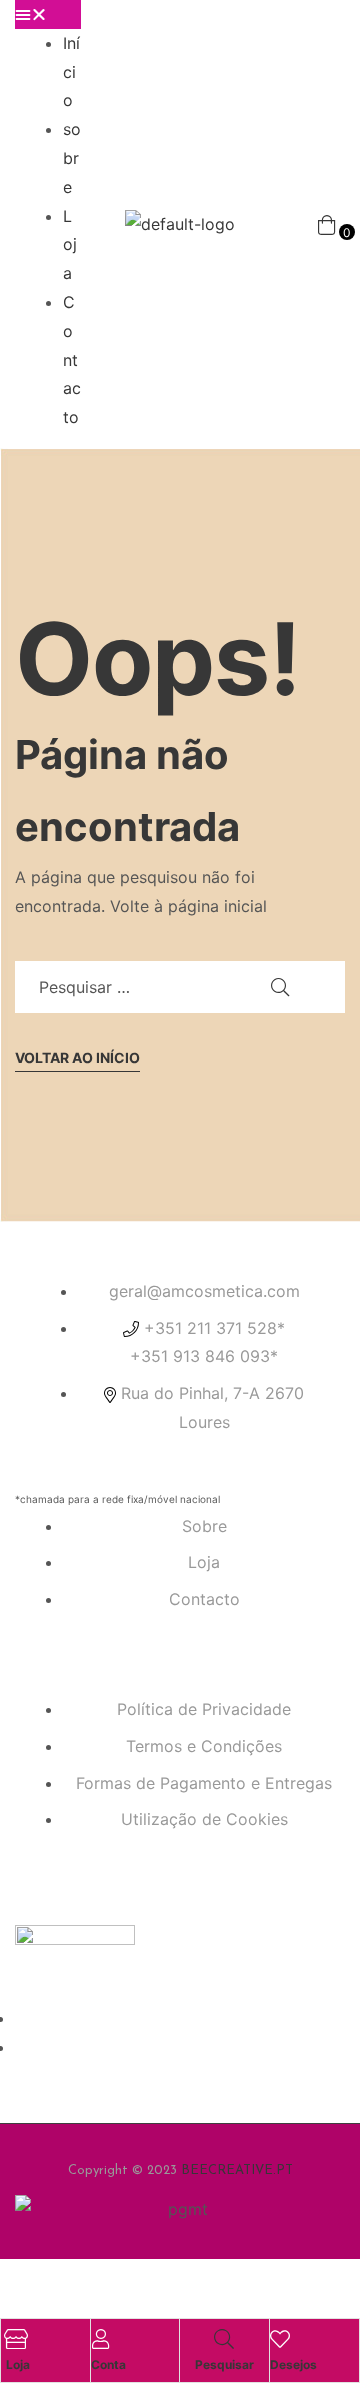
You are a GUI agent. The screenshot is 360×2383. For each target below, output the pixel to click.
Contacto (72, 359)
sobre (72, 158)
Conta (108, 2364)
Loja (70, 245)
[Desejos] (280, 2339)
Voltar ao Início (77, 1057)
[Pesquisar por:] (180, 987)
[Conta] (101, 2339)
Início (71, 72)
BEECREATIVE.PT (237, 2170)
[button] (48, 14)
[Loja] (16, 2339)
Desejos (293, 2364)
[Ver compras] (326, 224)
